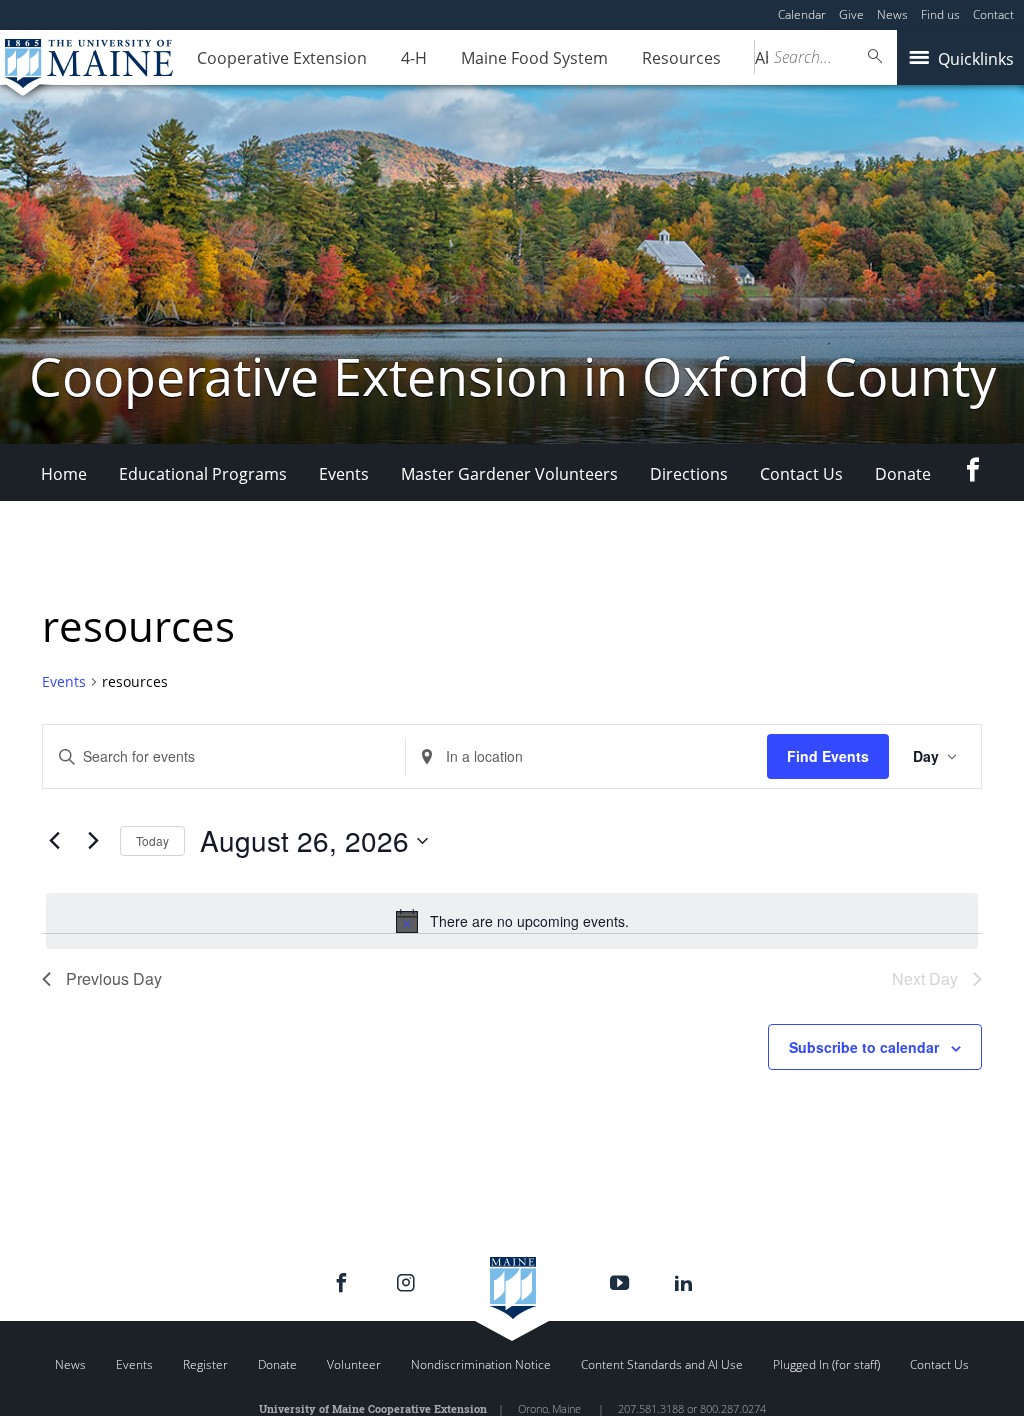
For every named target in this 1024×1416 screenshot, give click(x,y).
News (892, 14)
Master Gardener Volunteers (509, 474)
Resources (681, 58)
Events (344, 474)
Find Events (828, 756)
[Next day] (93, 841)
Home (64, 474)
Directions (689, 474)
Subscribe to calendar (864, 1047)
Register (205, 1364)
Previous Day (114, 978)
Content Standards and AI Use (662, 1364)
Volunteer (354, 1364)
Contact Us (801, 474)
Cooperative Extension (282, 58)
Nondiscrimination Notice (481, 1364)
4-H (414, 58)
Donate (903, 474)
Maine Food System (534, 58)
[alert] (512, 921)
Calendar (802, 14)
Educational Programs (203, 474)
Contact (993, 14)
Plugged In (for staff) (826, 1364)
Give (851, 14)
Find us (940, 14)
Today (152, 840)
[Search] (876, 56)
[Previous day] (54, 841)
